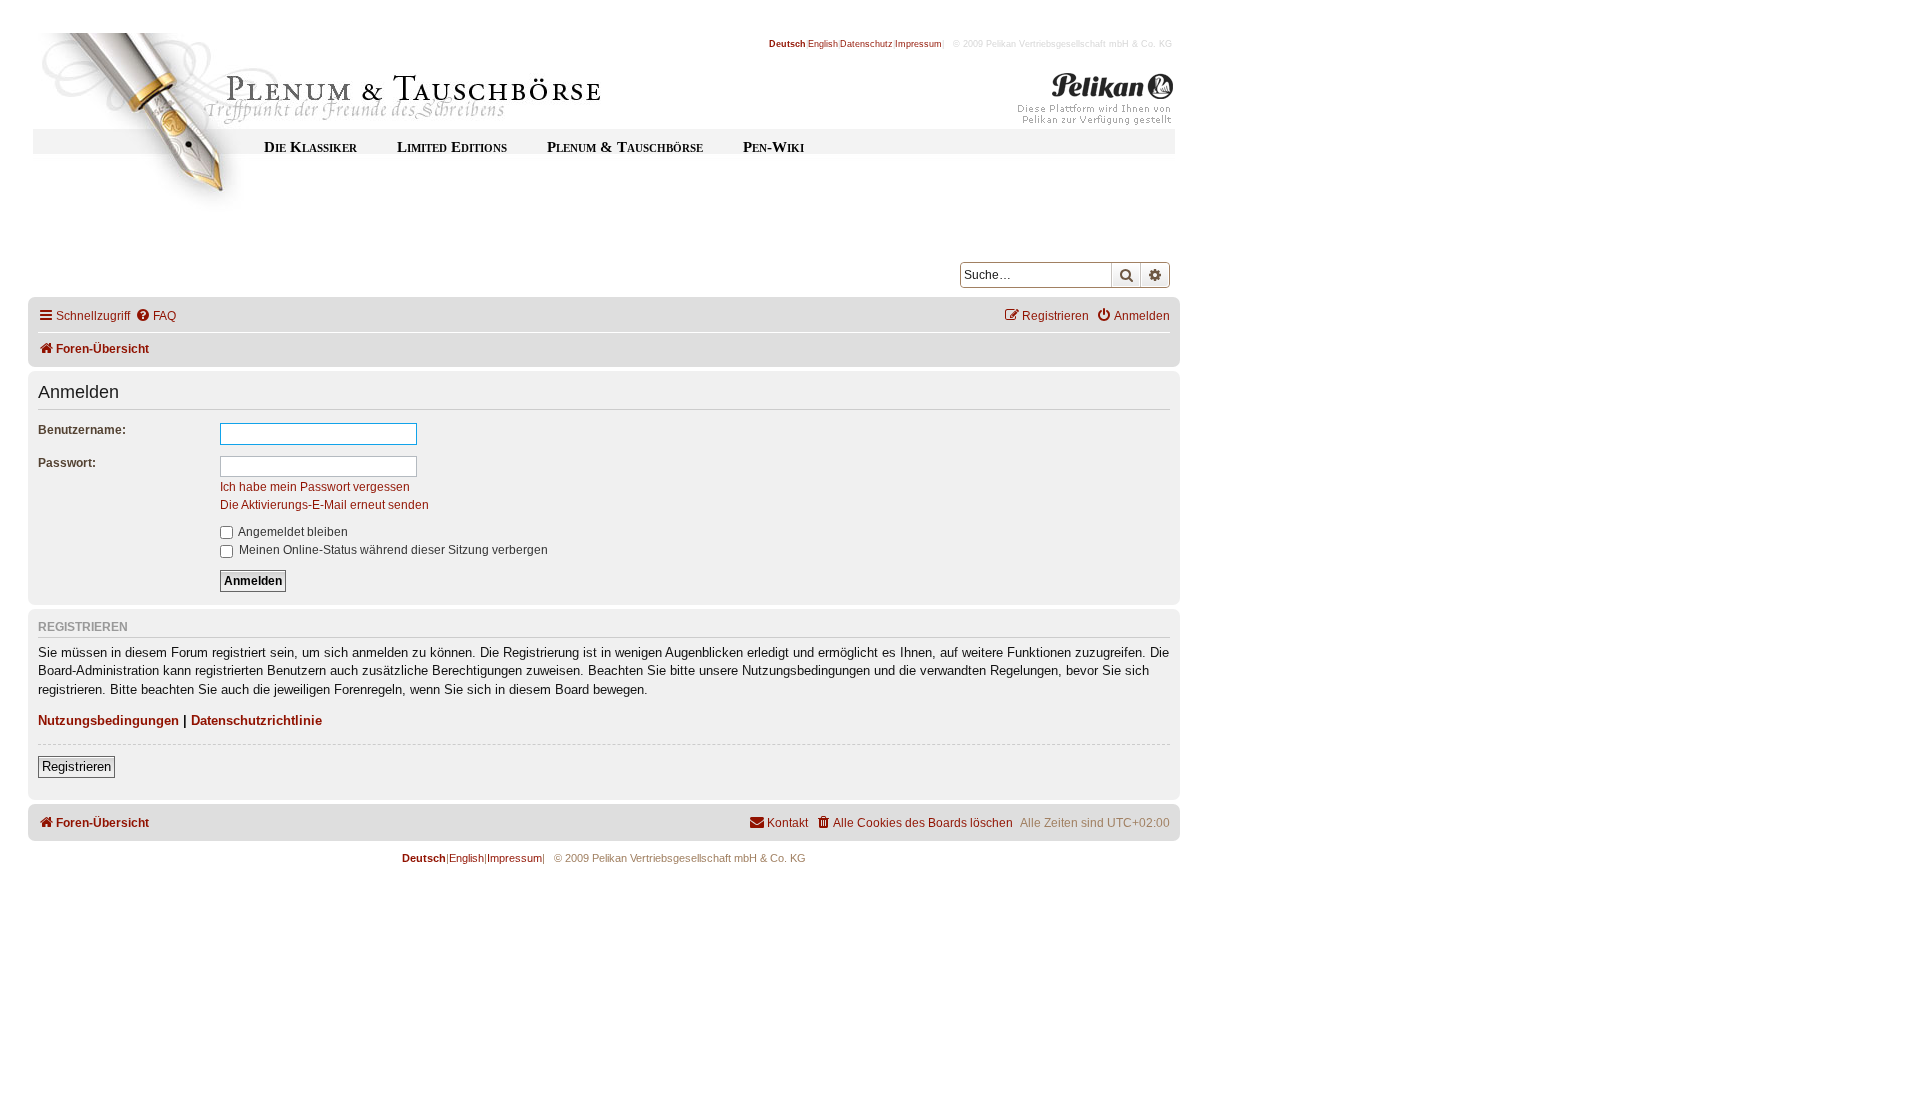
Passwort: (67, 463)
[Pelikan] (1096, 103)
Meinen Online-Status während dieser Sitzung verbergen (392, 550)
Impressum (918, 44)
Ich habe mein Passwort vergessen (315, 487)
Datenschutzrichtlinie (256, 720)
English (823, 44)
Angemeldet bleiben (292, 532)
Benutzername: (82, 430)
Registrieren (76, 766)
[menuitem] (155, 316)
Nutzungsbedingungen (108, 720)
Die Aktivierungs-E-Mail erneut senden (324, 505)
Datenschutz (866, 44)
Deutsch (787, 44)
